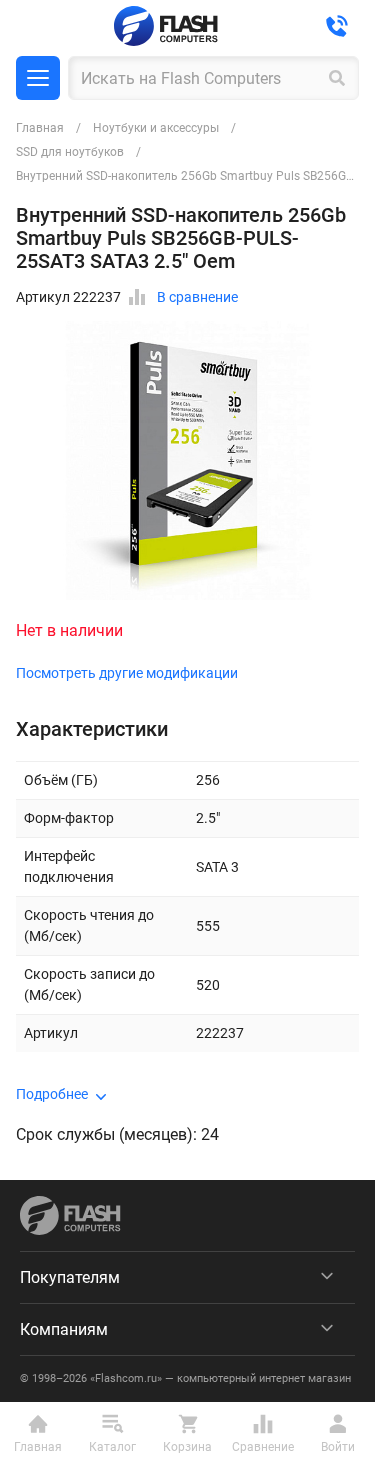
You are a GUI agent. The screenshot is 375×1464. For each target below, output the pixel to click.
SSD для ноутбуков (70, 152)
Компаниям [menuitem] (64, 1329)
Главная (40, 128)
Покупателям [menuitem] (70, 1277)
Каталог (38, 78)
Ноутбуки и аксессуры (156, 128)
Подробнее (52, 1094)
